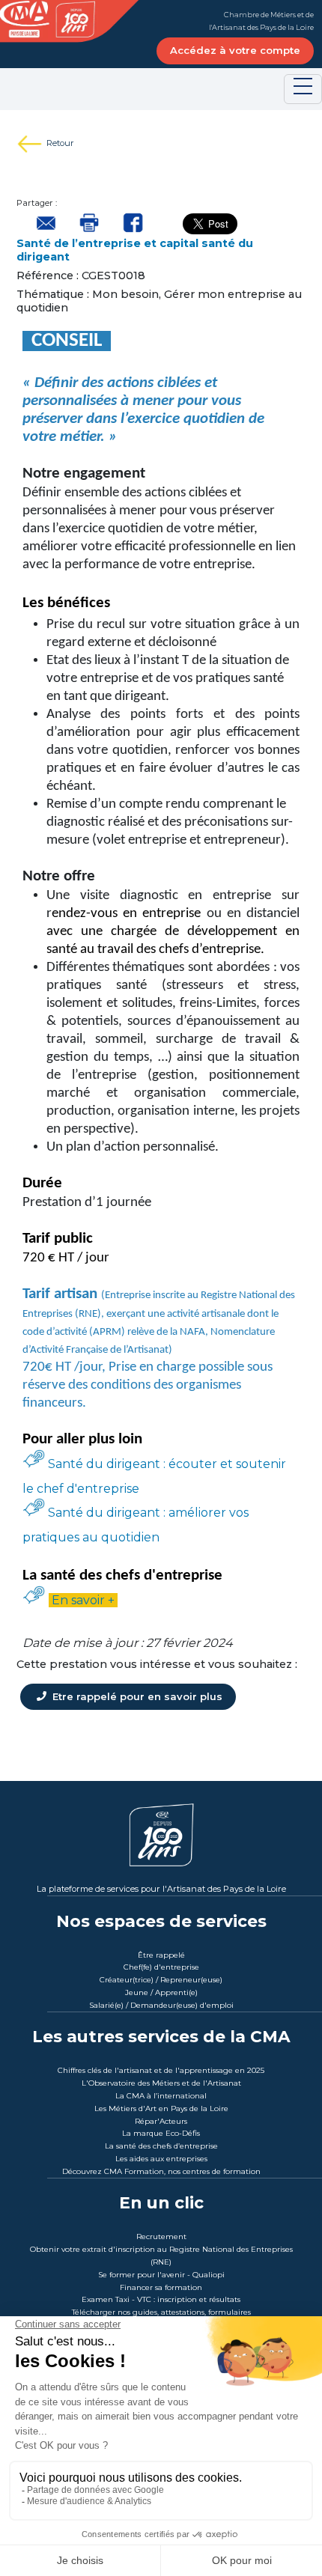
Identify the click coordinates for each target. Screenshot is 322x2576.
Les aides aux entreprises (161, 2159)
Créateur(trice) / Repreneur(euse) (161, 1980)
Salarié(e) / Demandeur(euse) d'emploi (161, 2005)
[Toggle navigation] (303, 89)
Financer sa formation (161, 2287)
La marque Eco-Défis (161, 2133)
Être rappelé (161, 1955)
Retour (60, 143)
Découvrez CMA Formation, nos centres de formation (161, 2171)
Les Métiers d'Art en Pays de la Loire (161, 2108)
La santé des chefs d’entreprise (161, 2146)
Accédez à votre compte (235, 50)
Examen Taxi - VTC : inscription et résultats (161, 2299)
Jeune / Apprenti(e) (161, 1992)
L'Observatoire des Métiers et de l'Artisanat (161, 2083)
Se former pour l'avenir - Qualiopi (161, 2275)
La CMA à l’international (161, 2096)
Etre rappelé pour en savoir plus (136, 1696)
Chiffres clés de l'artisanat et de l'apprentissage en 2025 (161, 2070)
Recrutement (161, 2237)
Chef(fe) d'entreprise (161, 1967)
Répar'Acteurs (161, 2121)
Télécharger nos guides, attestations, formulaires (161, 2312)
